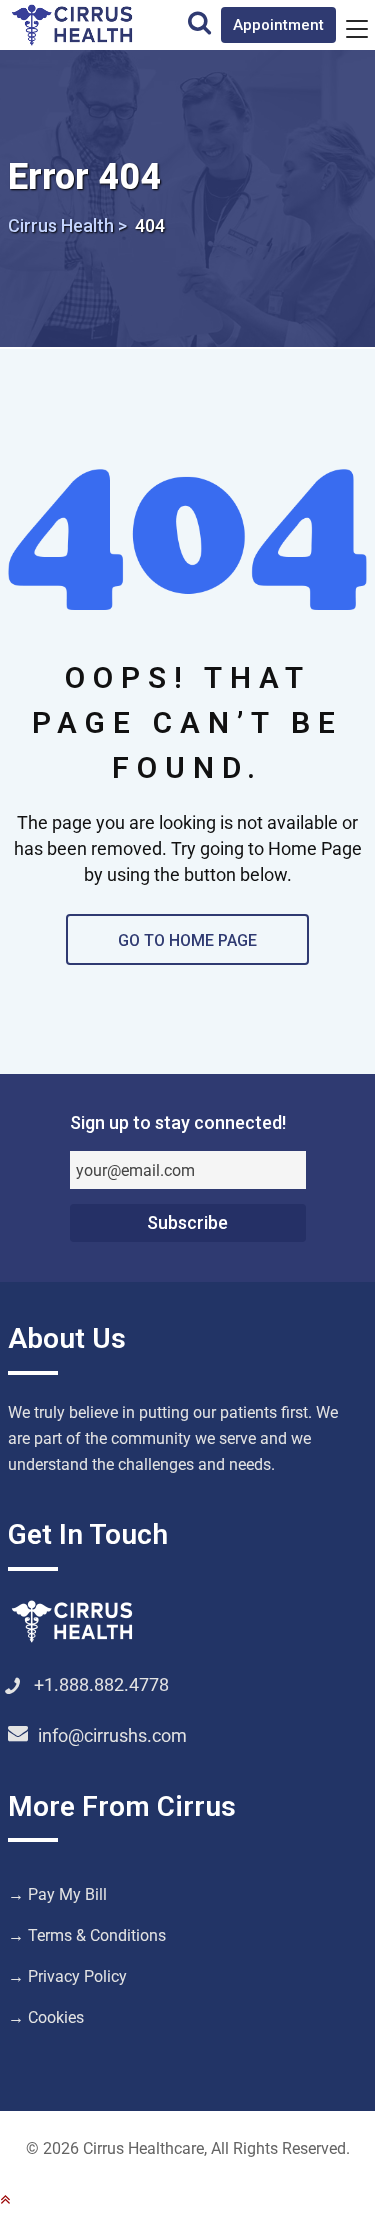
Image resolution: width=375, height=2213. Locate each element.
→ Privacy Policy (67, 1976)
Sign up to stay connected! (178, 1122)
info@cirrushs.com (112, 1735)
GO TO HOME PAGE (187, 940)
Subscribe (187, 1222)
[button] (5, 2199)
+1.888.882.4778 (101, 1684)
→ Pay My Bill (57, 1894)
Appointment (278, 25)
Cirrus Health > (67, 225)
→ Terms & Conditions (87, 1935)
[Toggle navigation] (357, 28)
